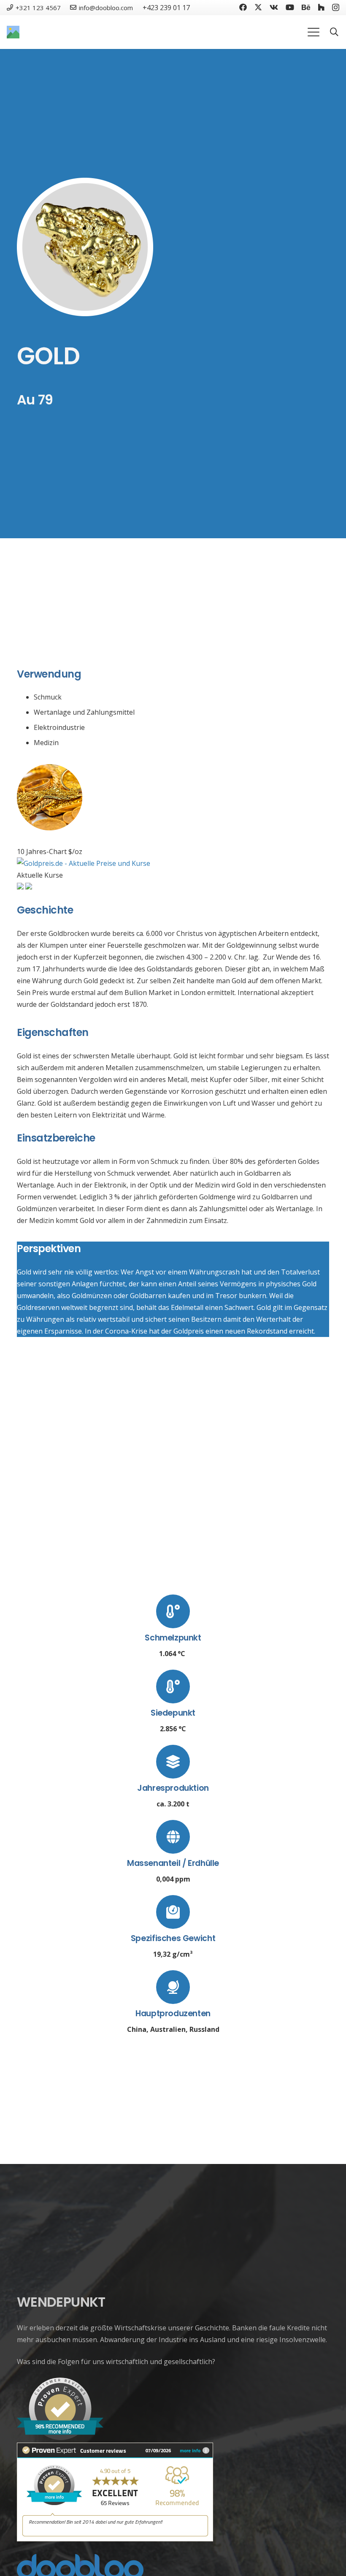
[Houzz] (321, 7)
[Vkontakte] (274, 7)
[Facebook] (243, 7)
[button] (314, 32)
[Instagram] (336, 8)
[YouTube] (290, 7)
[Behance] (306, 7)
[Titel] (13, 32)
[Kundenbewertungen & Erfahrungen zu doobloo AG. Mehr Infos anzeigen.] (115, 2539)
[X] (258, 7)
